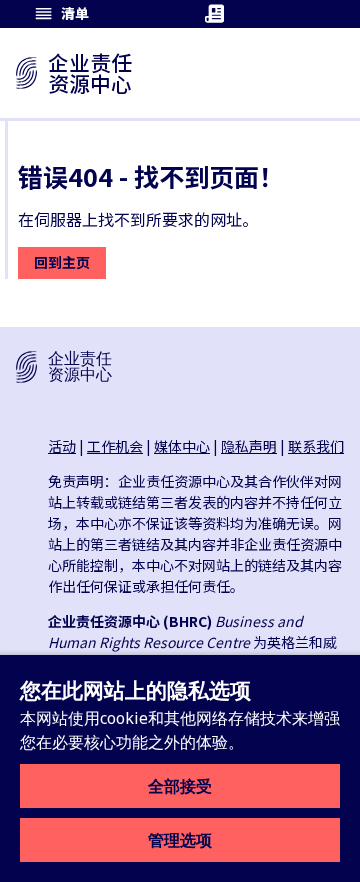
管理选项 (180, 840)
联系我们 (316, 446)
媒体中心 (182, 446)
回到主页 (62, 262)
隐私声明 (249, 446)
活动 (62, 446)
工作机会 (115, 446)
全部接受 (180, 786)
